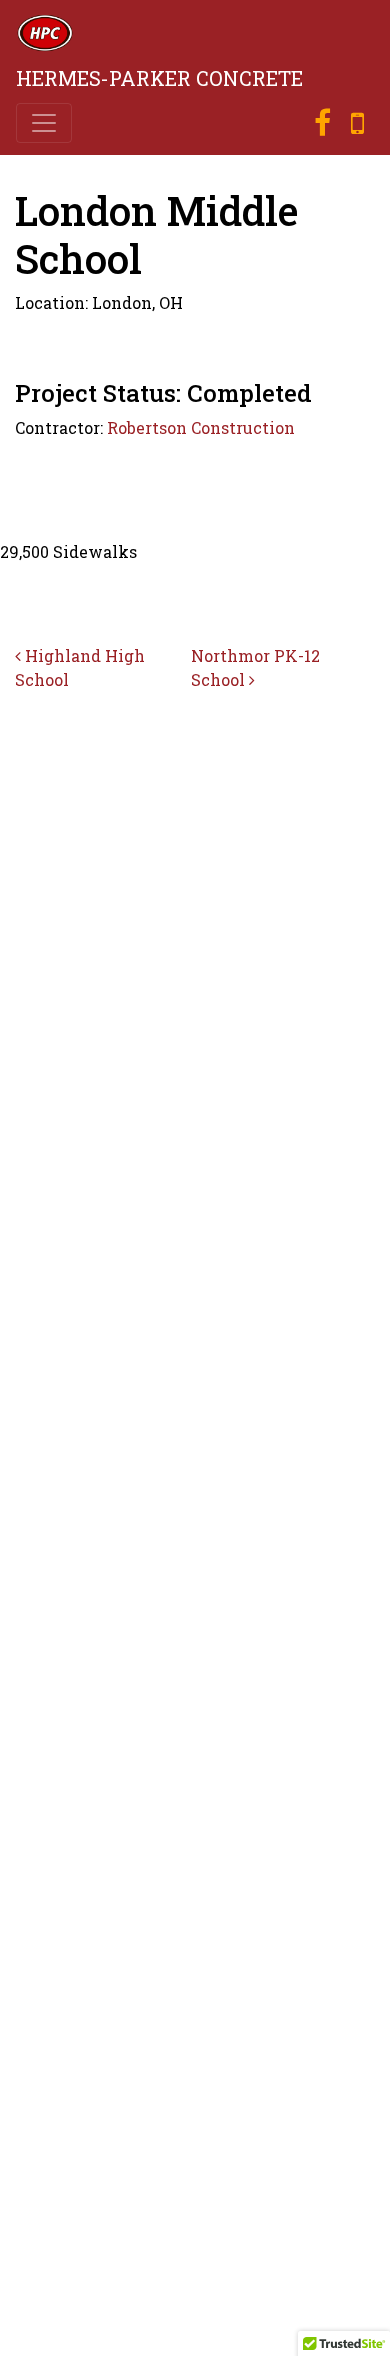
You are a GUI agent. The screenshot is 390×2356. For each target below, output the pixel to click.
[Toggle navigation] (44, 123)
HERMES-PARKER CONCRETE (159, 78)
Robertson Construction (201, 427)
